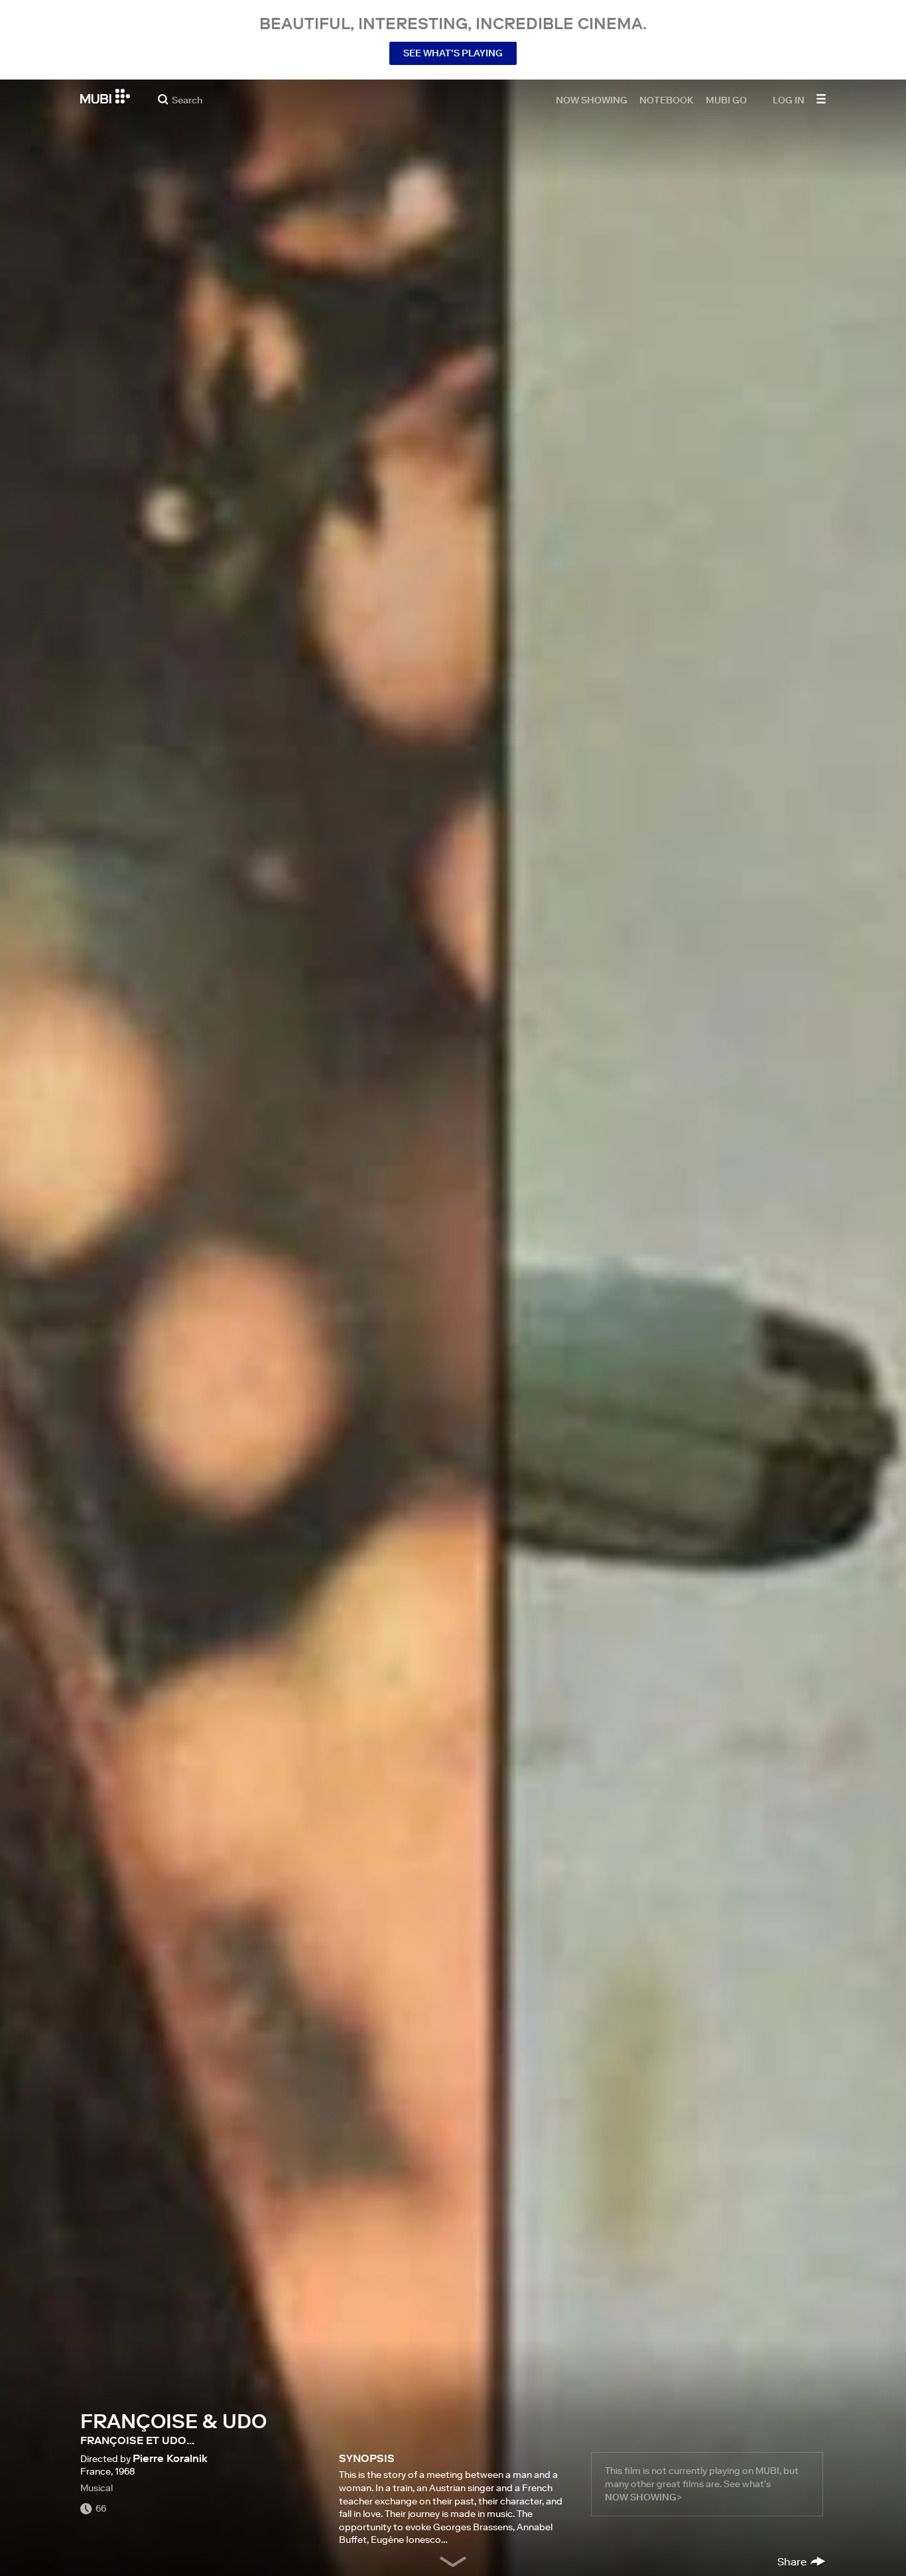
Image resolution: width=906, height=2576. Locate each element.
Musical (97, 2488)
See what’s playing (453, 53)
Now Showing (592, 99)
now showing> (643, 2497)
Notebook (667, 99)
